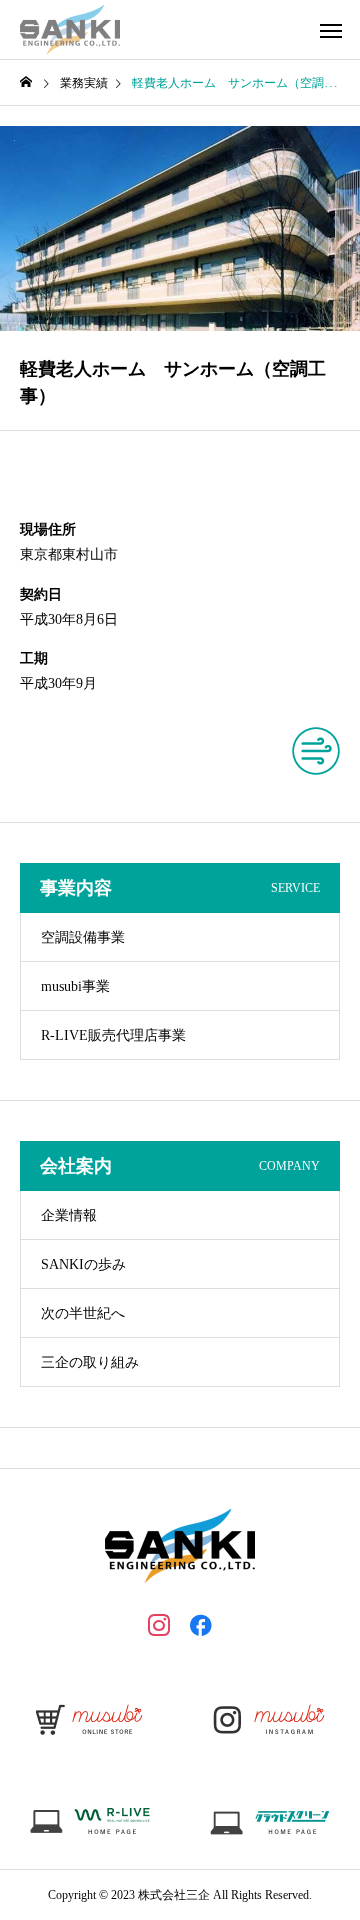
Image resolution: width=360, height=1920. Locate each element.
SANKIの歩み (83, 1264)
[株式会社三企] (70, 30)
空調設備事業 (83, 937)
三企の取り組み (90, 1362)
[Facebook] (201, 1624)
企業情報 (69, 1215)
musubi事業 (75, 986)
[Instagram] (159, 1624)
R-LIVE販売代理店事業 (113, 1035)
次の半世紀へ (83, 1313)
